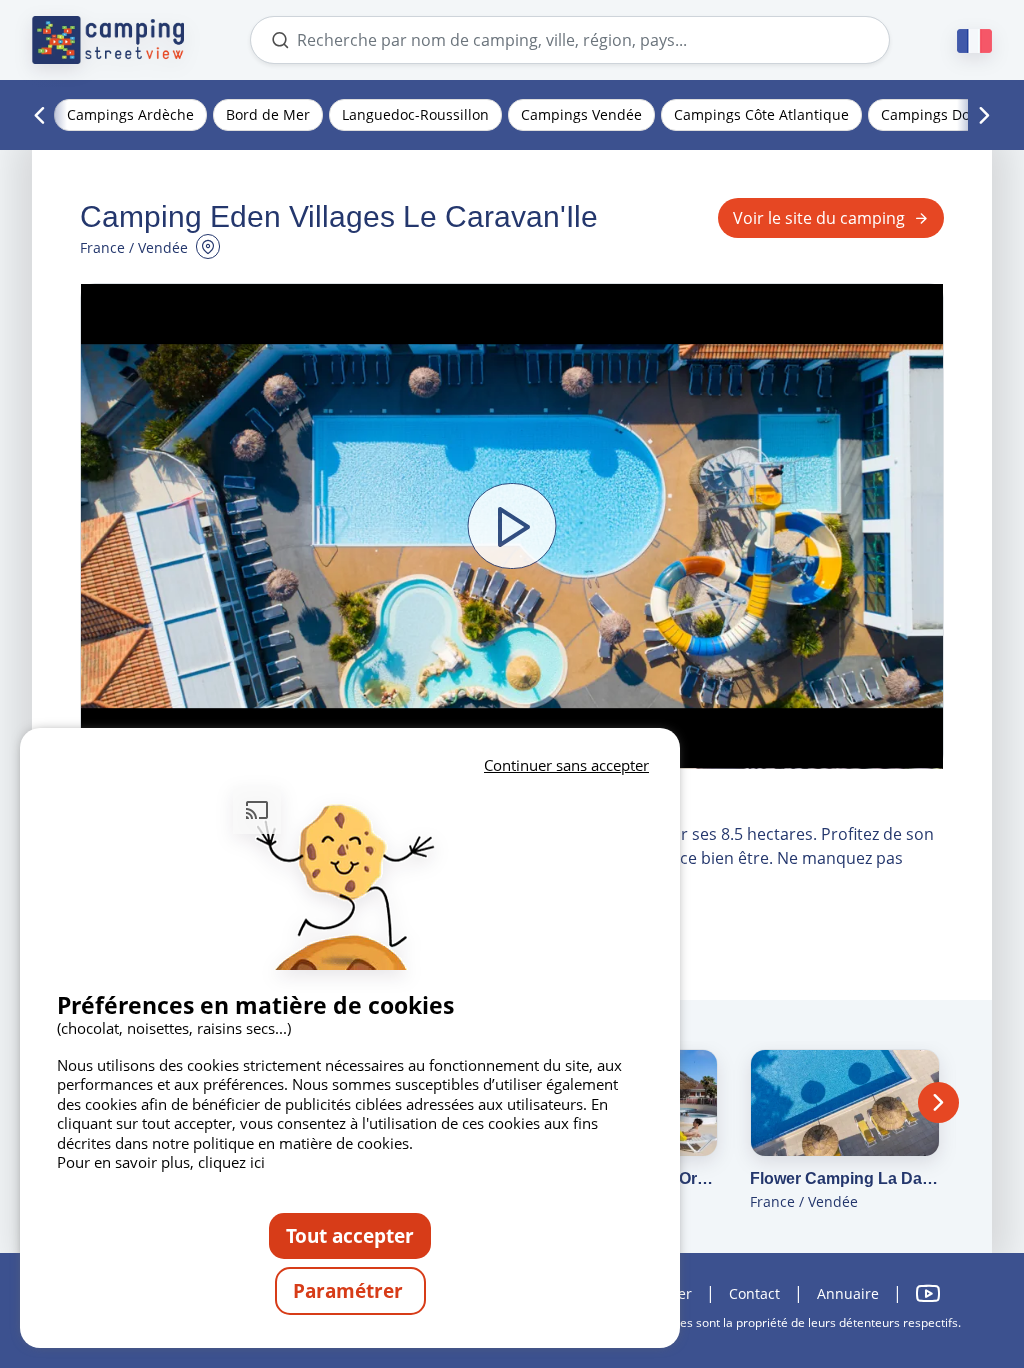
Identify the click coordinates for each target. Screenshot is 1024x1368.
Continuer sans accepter (566, 765)
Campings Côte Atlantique (761, 114)
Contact (754, 1293)
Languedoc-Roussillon (415, 114)
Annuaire (848, 1293)
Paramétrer (350, 1290)
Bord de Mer (268, 114)
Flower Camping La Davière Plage (845, 1178)
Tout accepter (350, 1235)
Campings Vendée (581, 114)
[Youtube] (928, 1293)
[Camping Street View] (108, 40)
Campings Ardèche (130, 114)
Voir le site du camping (819, 218)
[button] (512, 526)
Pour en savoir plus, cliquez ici (161, 1162)
